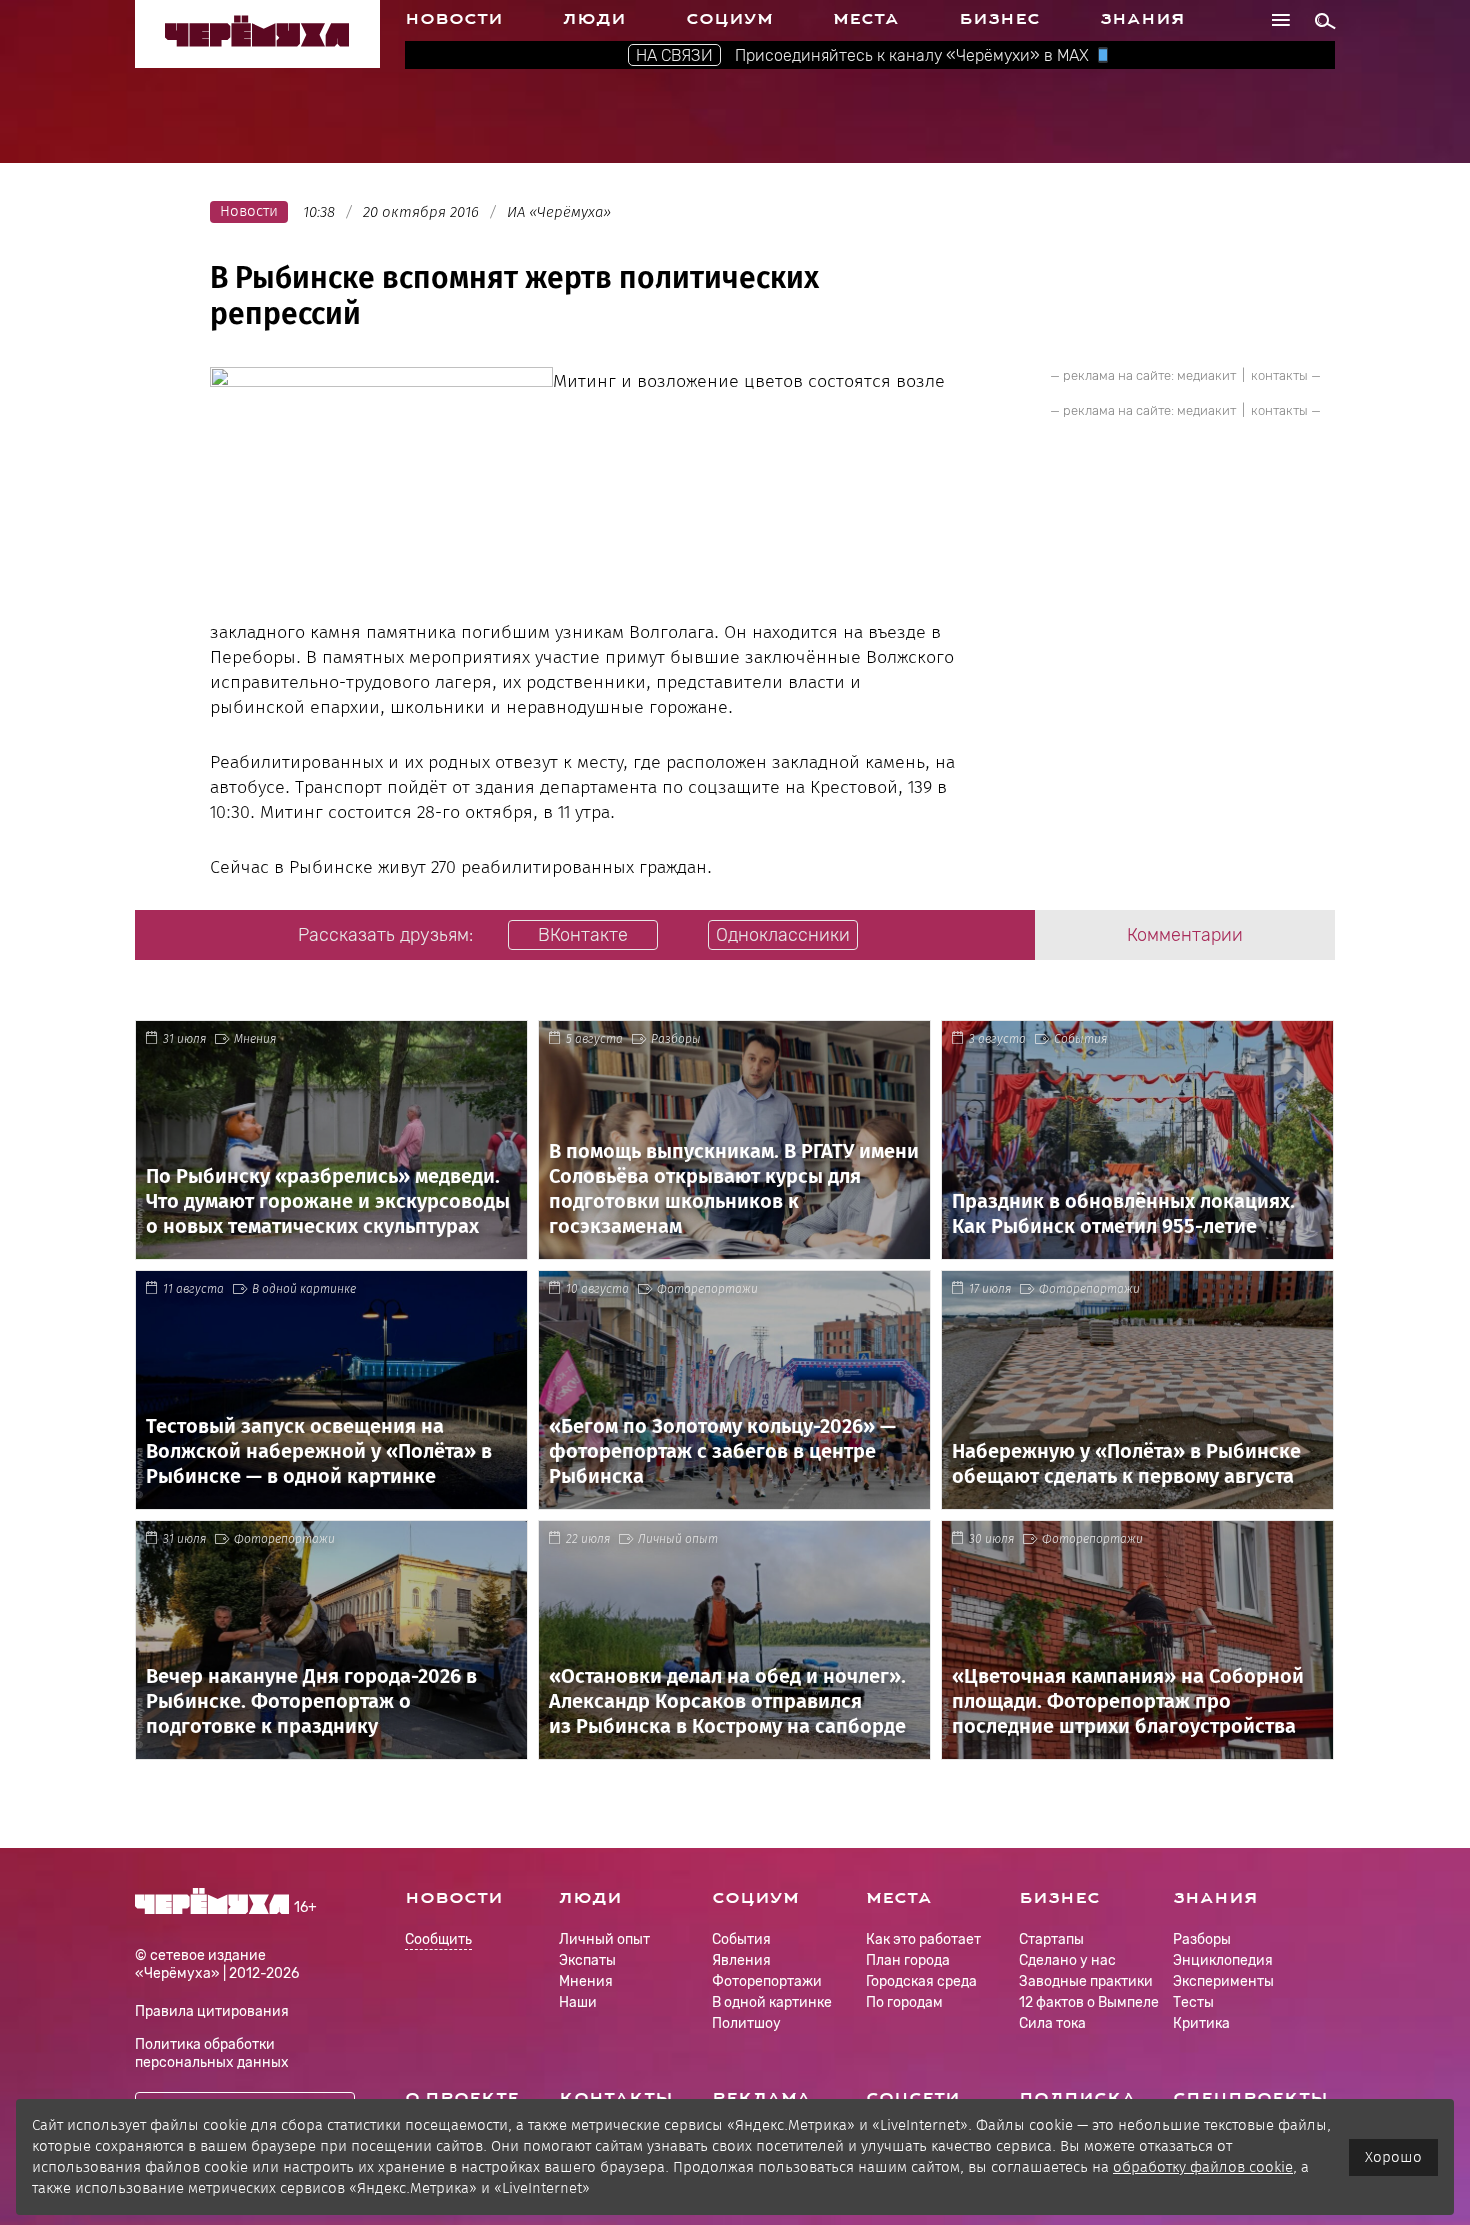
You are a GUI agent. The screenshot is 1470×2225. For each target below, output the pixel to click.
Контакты (616, 2098)
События (1080, 1039)
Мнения (255, 1039)
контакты (1279, 375)
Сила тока (1052, 2023)
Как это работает (923, 1939)
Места (866, 19)
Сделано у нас (1067, 1960)
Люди (594, 19)
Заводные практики (1086, 1981)
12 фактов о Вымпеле (1089, 2002)
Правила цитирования (212, 2011)
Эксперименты (1223, 1981)
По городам (904, 2002)
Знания (1142, 19)
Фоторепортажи (707, 1289)
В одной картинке (304, 1289)
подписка (1077, 2098)
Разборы (676, 1039)
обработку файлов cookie (1203, 2167)
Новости (454, 19)
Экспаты (587, 1960)
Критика (1201, 2023)
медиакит (1206, 375)
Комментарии (1185, 935)
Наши (578, 2002)
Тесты (1193, 2002)
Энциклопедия (1223, 1960)
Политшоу (746, 2023)
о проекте (462, 2098)
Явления (741, 1960)
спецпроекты (1250, 2098)
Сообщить (438, 1940)
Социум (729, 19)
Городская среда (921, 1981)
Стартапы (1051, 1939)
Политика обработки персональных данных (212, 2053)
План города (908, 1960)
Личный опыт (678, 1539)
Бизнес (999, 19)
